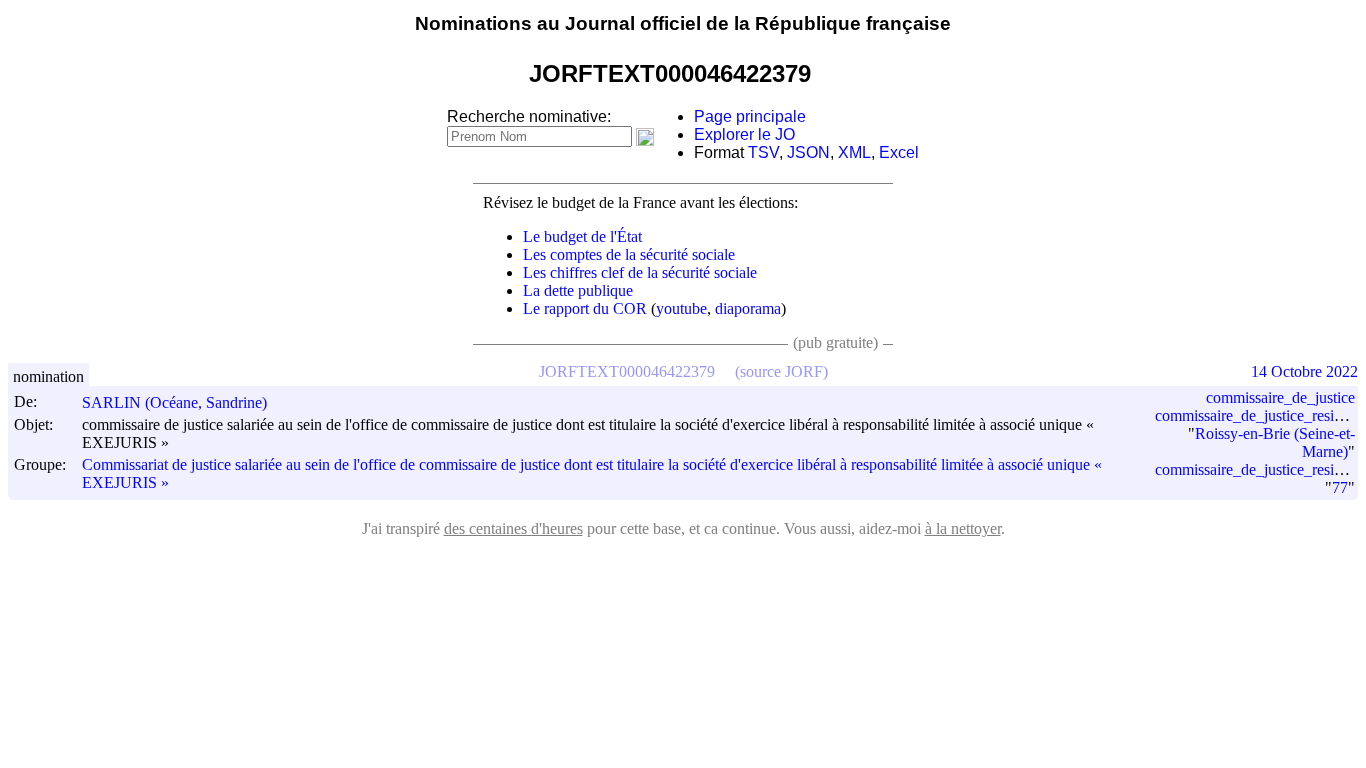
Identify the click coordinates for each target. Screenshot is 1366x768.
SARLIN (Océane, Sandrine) (174, 402)
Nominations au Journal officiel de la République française (683, 23)
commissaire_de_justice (1280, 397)
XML (854, 152)
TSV (763, 152)
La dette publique (578, 290)
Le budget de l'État (582, 236)
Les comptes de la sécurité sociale (629, 254)
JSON (808, 152)
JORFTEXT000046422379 (627, 371)
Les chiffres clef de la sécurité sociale (640, 272)
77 (1340, 487)
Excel (899, 152)
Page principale (750, 116)
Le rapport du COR (585, 308)
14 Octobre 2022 (1304, 371)
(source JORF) (781, 371)
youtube (681, 308)
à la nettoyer (963, 528)
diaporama (748, 308)
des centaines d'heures (513, 528)
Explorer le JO (744, 134)
